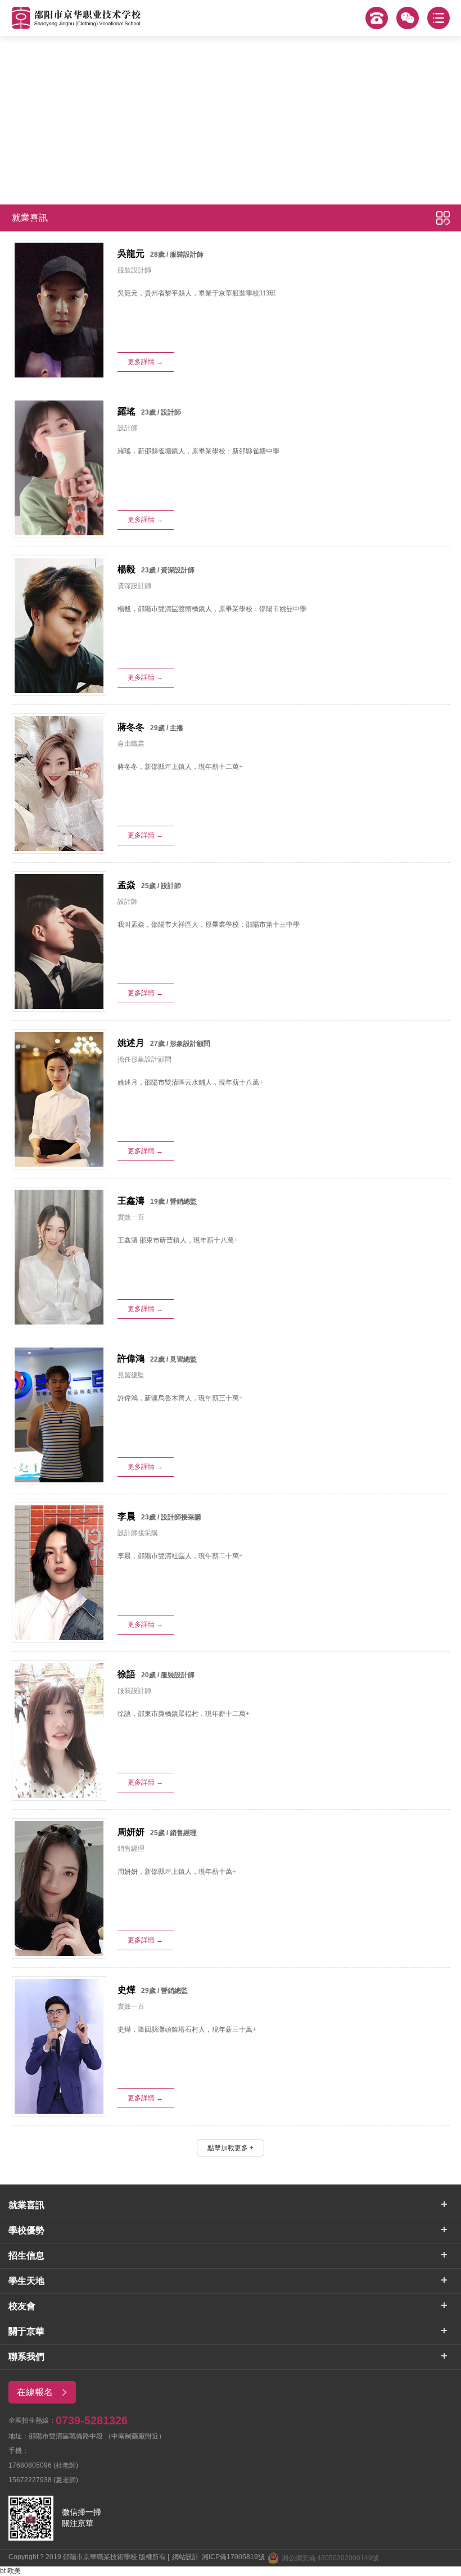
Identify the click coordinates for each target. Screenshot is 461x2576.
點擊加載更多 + (231, 2148)
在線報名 (35, 2392)
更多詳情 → (145, 362)
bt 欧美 (10, 2571)
